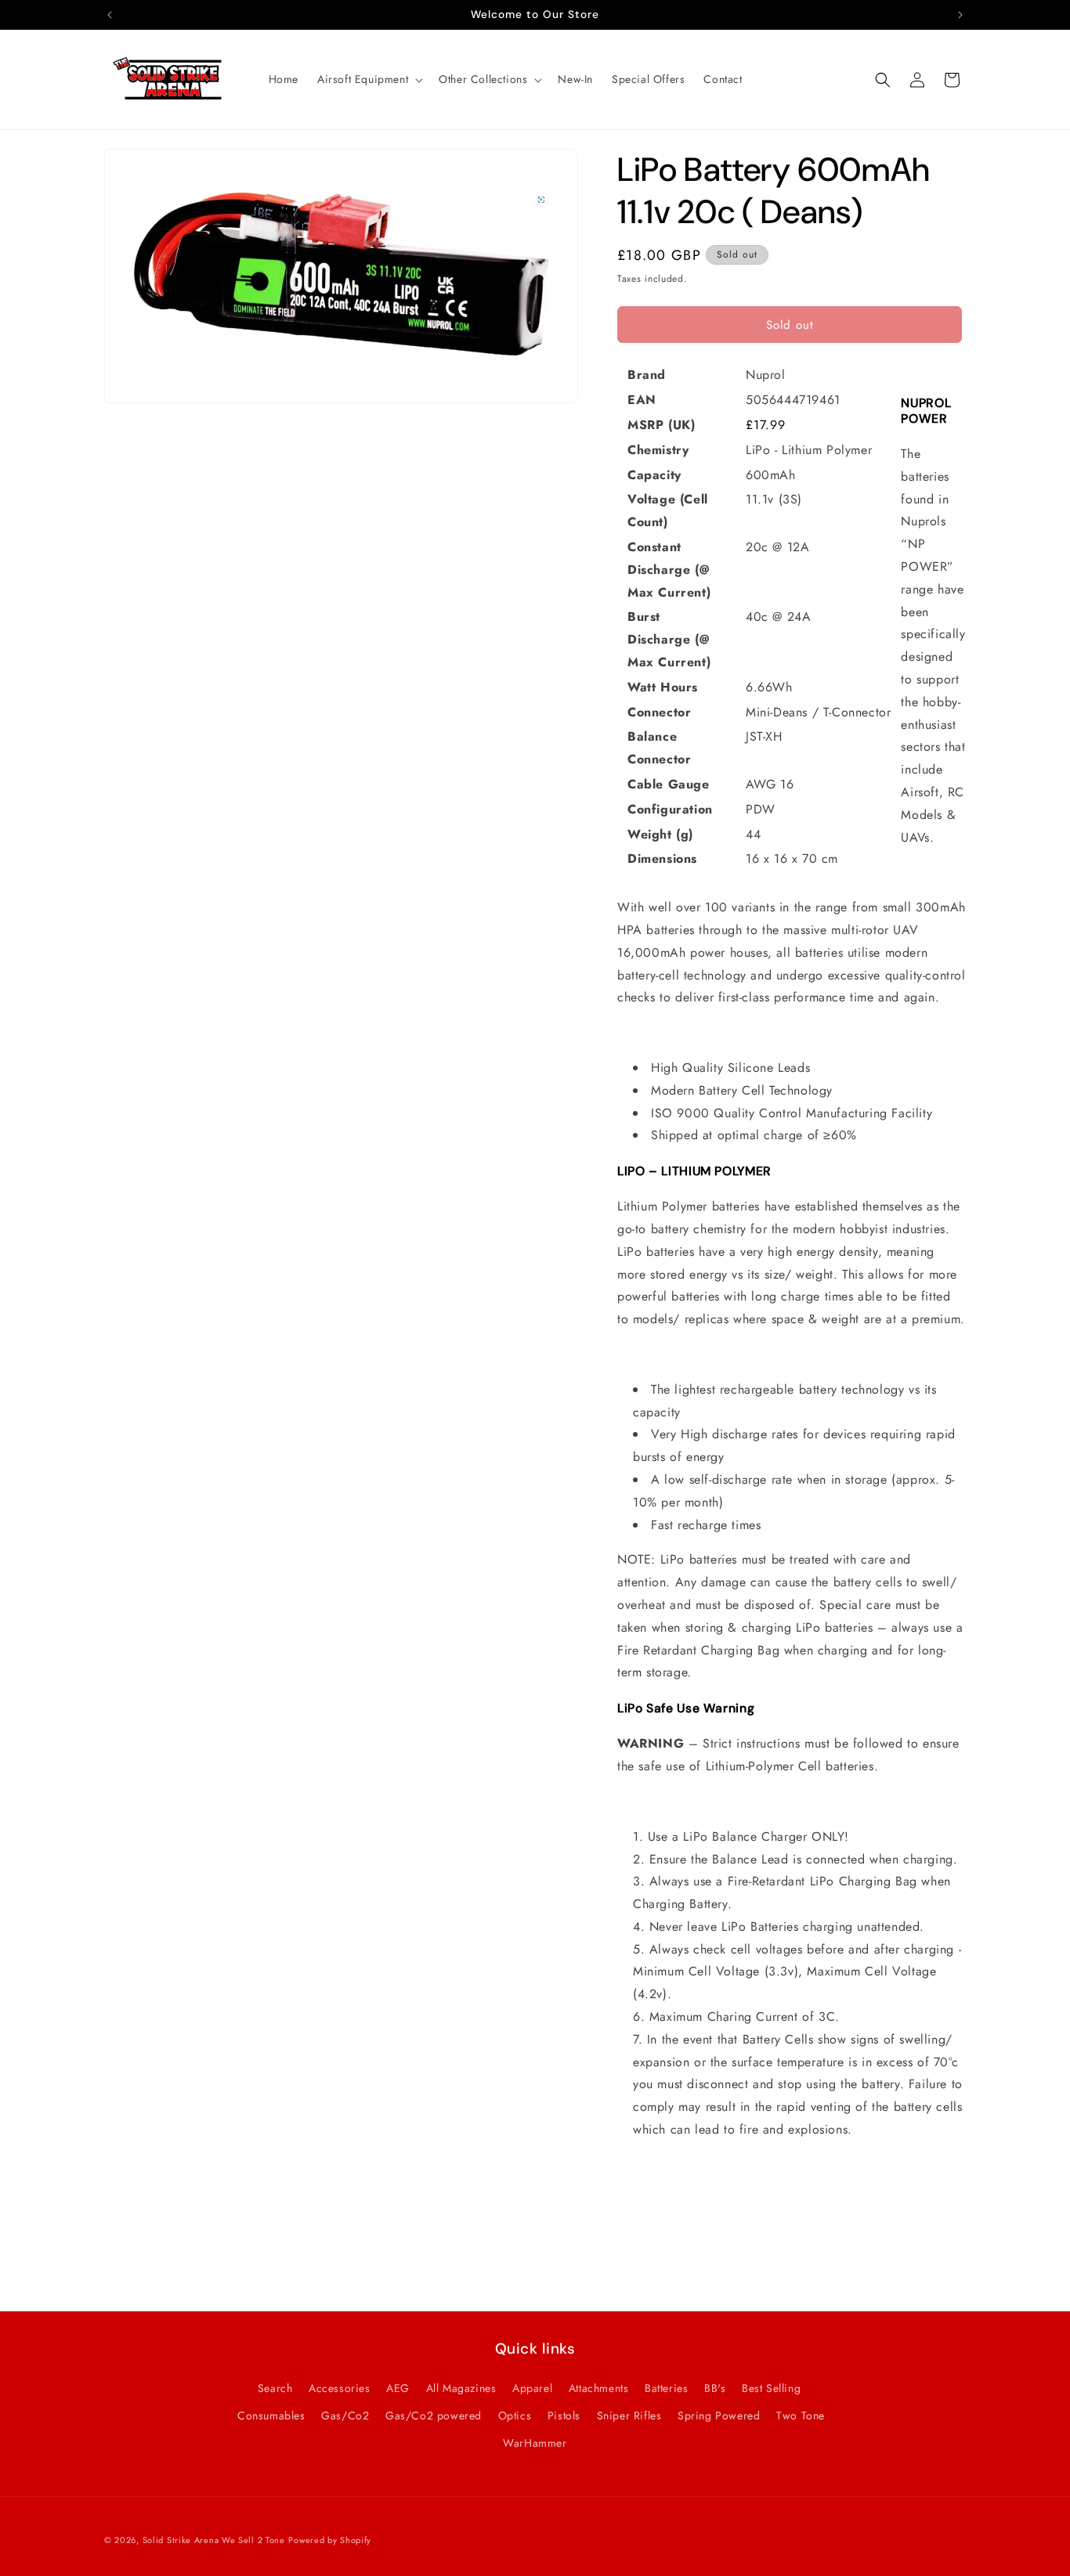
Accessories (340, 2387)
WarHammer (535, 2442)
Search (275, 2387)
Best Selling (771, 2387)
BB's (715, 2387)
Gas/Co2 (345, 2415)
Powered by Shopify (330, 2540)
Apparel (532, 2387)
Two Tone (801, 2415)
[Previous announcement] (110, 15)
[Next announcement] (960, 15)
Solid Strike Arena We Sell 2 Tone (214, 2540)
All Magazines (461, 2387)
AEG (398, 2387)
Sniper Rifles (629, 2415)
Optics (515, 2415)
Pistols (564, 2415)
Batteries (666, 2387)
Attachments (599, 2387)
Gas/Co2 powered (434, 2415)
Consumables (271, 2415)
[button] (369, 79)
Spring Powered (719, 2415)
